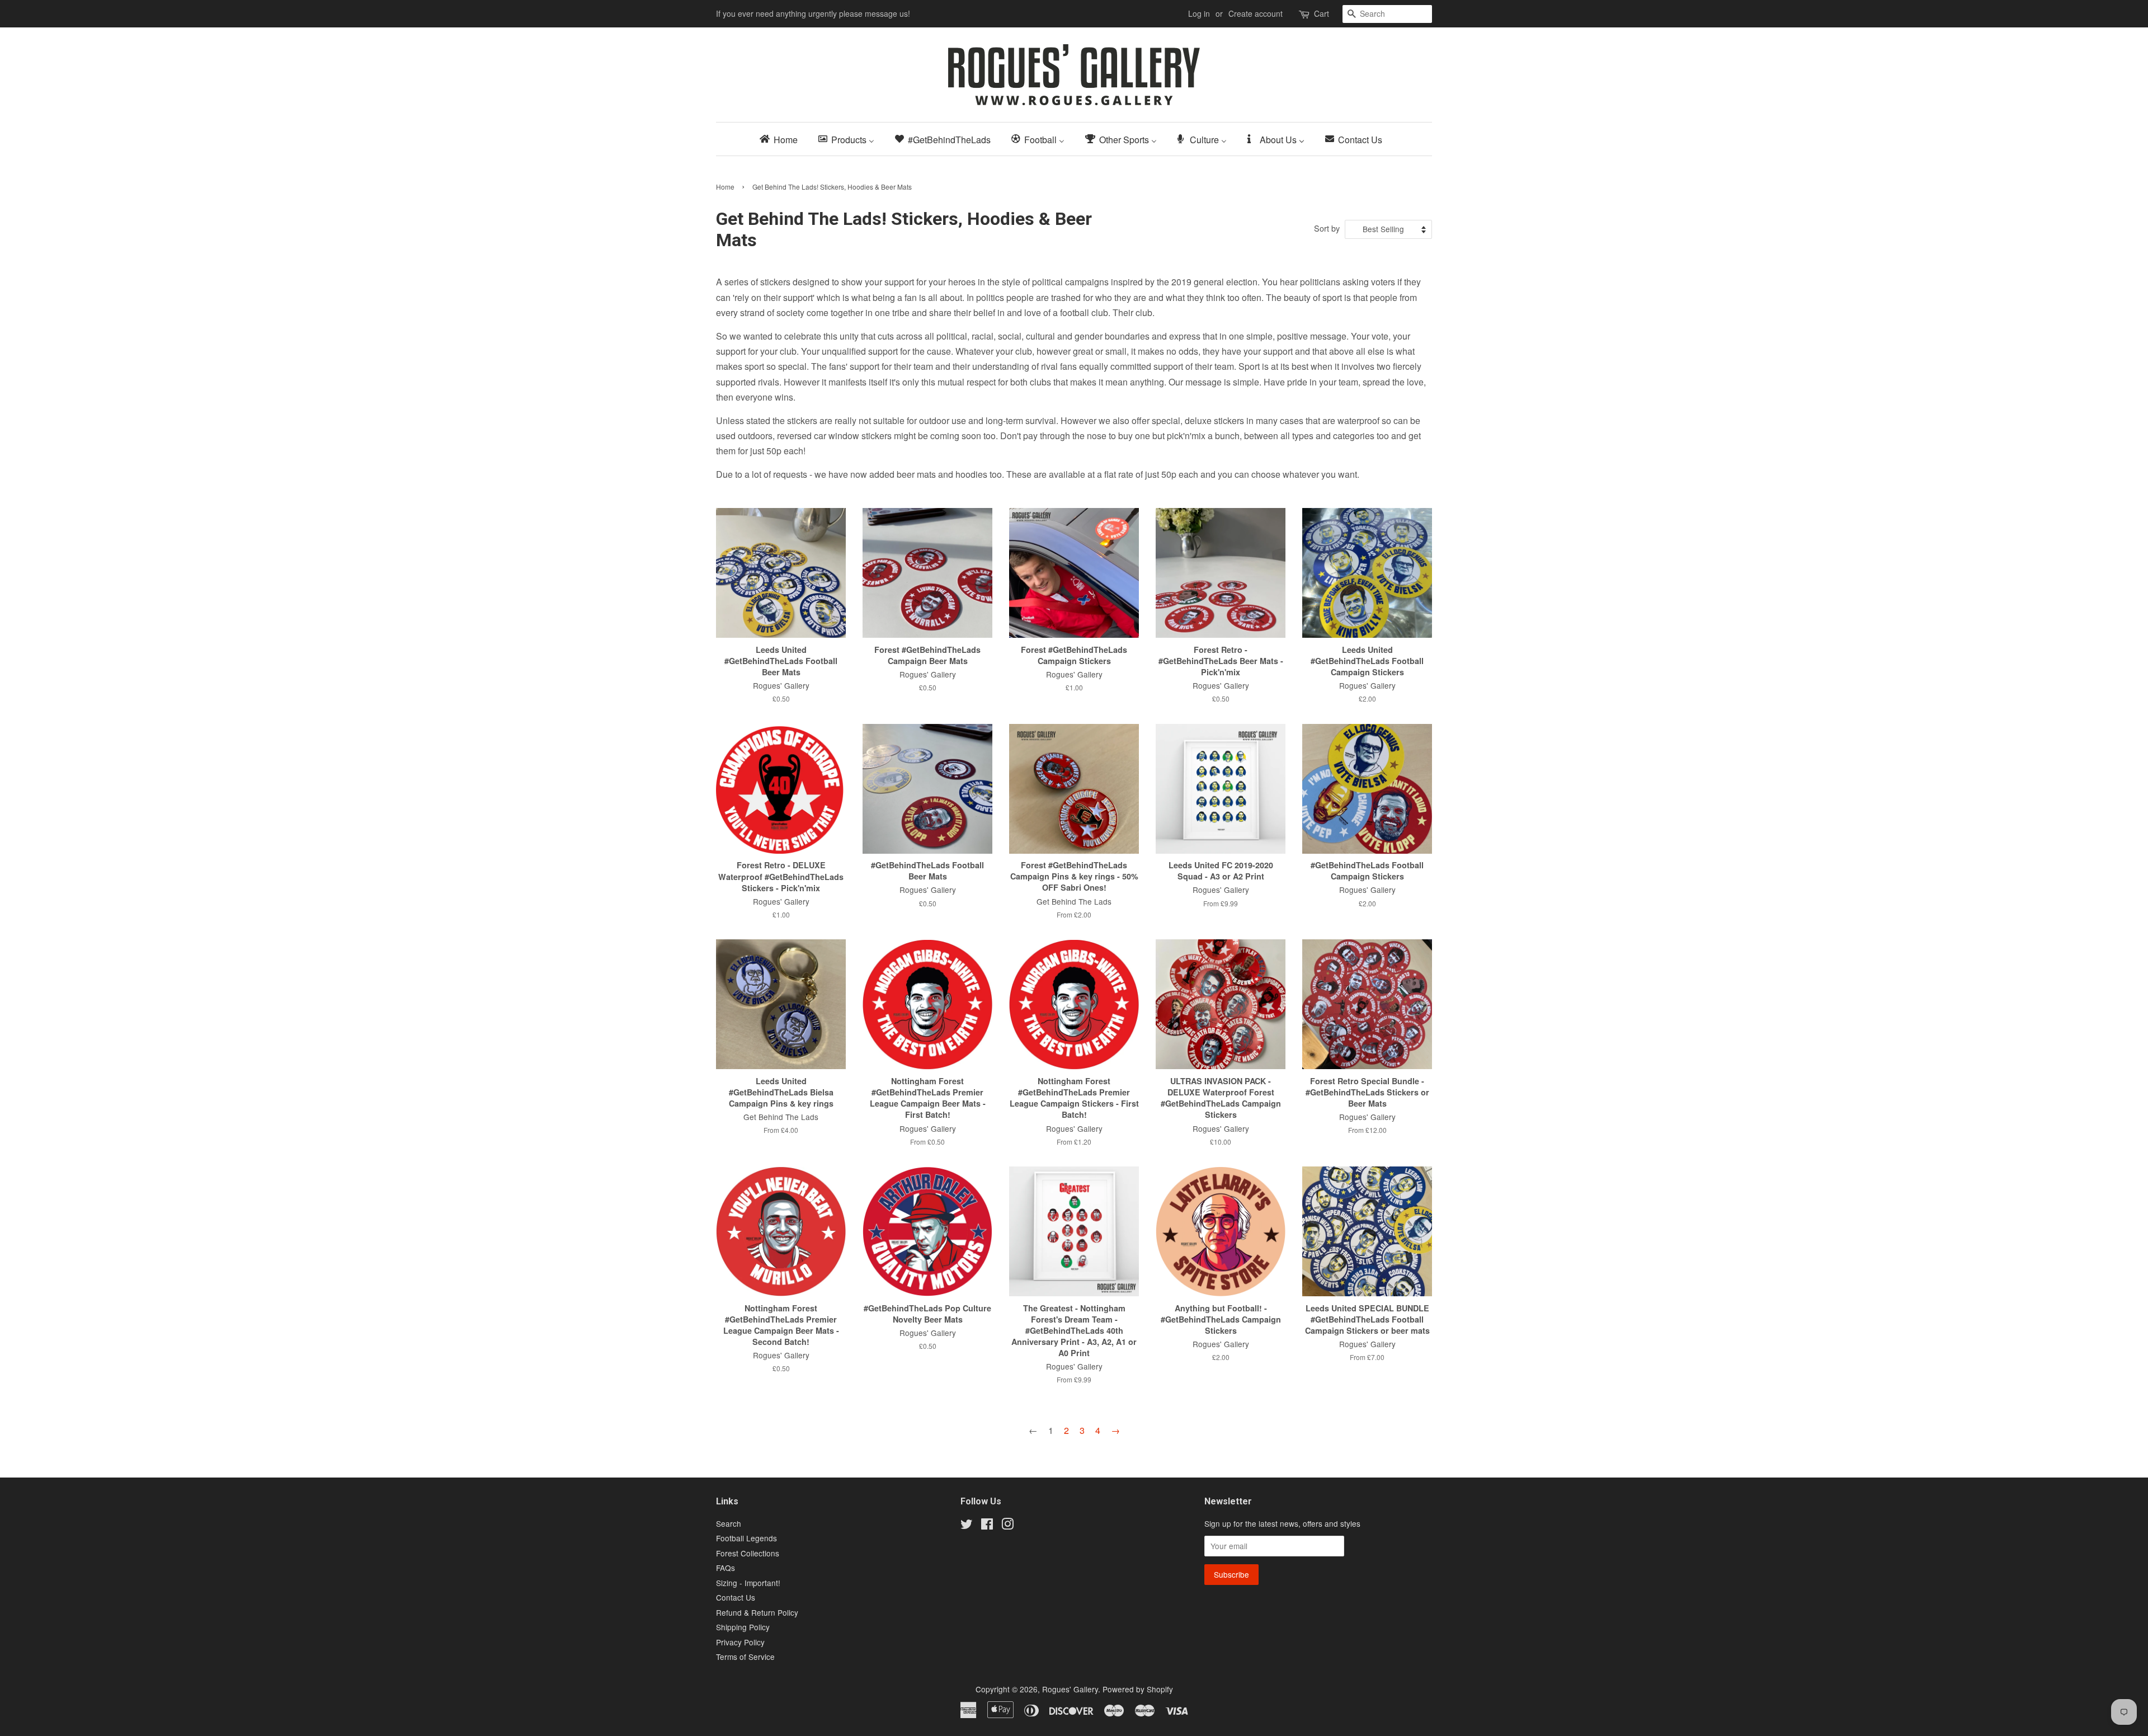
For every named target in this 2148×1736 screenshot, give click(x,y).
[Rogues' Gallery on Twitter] (967, 1526)
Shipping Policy (743, 1627)
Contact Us (736, 1597)
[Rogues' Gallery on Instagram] (1007, 1526)
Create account (1256, 13)
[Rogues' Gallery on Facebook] (987, 1526)
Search (729, 1523)
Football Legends (746, 1538)
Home (725, 187)
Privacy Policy (740, 1642)
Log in (1199, 13)
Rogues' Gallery (1070, 1689)
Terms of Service (745, 1657)
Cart (1322, 13)
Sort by (1327, 228)
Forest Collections (748, 1553)
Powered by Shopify (1138, 1689)
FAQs (726, 1568)
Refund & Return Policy (757, 1612)
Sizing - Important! (748, 1583)
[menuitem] (782, 139)
